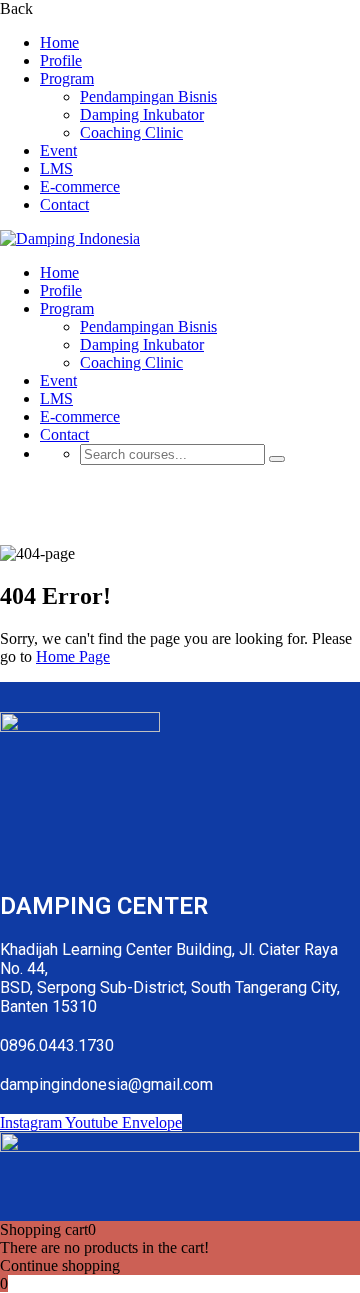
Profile (61, 60)
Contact (64, 204)
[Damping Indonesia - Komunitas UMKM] (70, 238)
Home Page (73, 656)
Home (59, 42)
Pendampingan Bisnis (148, 96)
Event (58, 150)
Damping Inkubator (142, 114)
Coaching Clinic (131, 132)
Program (67, 78)
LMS (56, 168)
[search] (277, 459)
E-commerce (80, 186)
